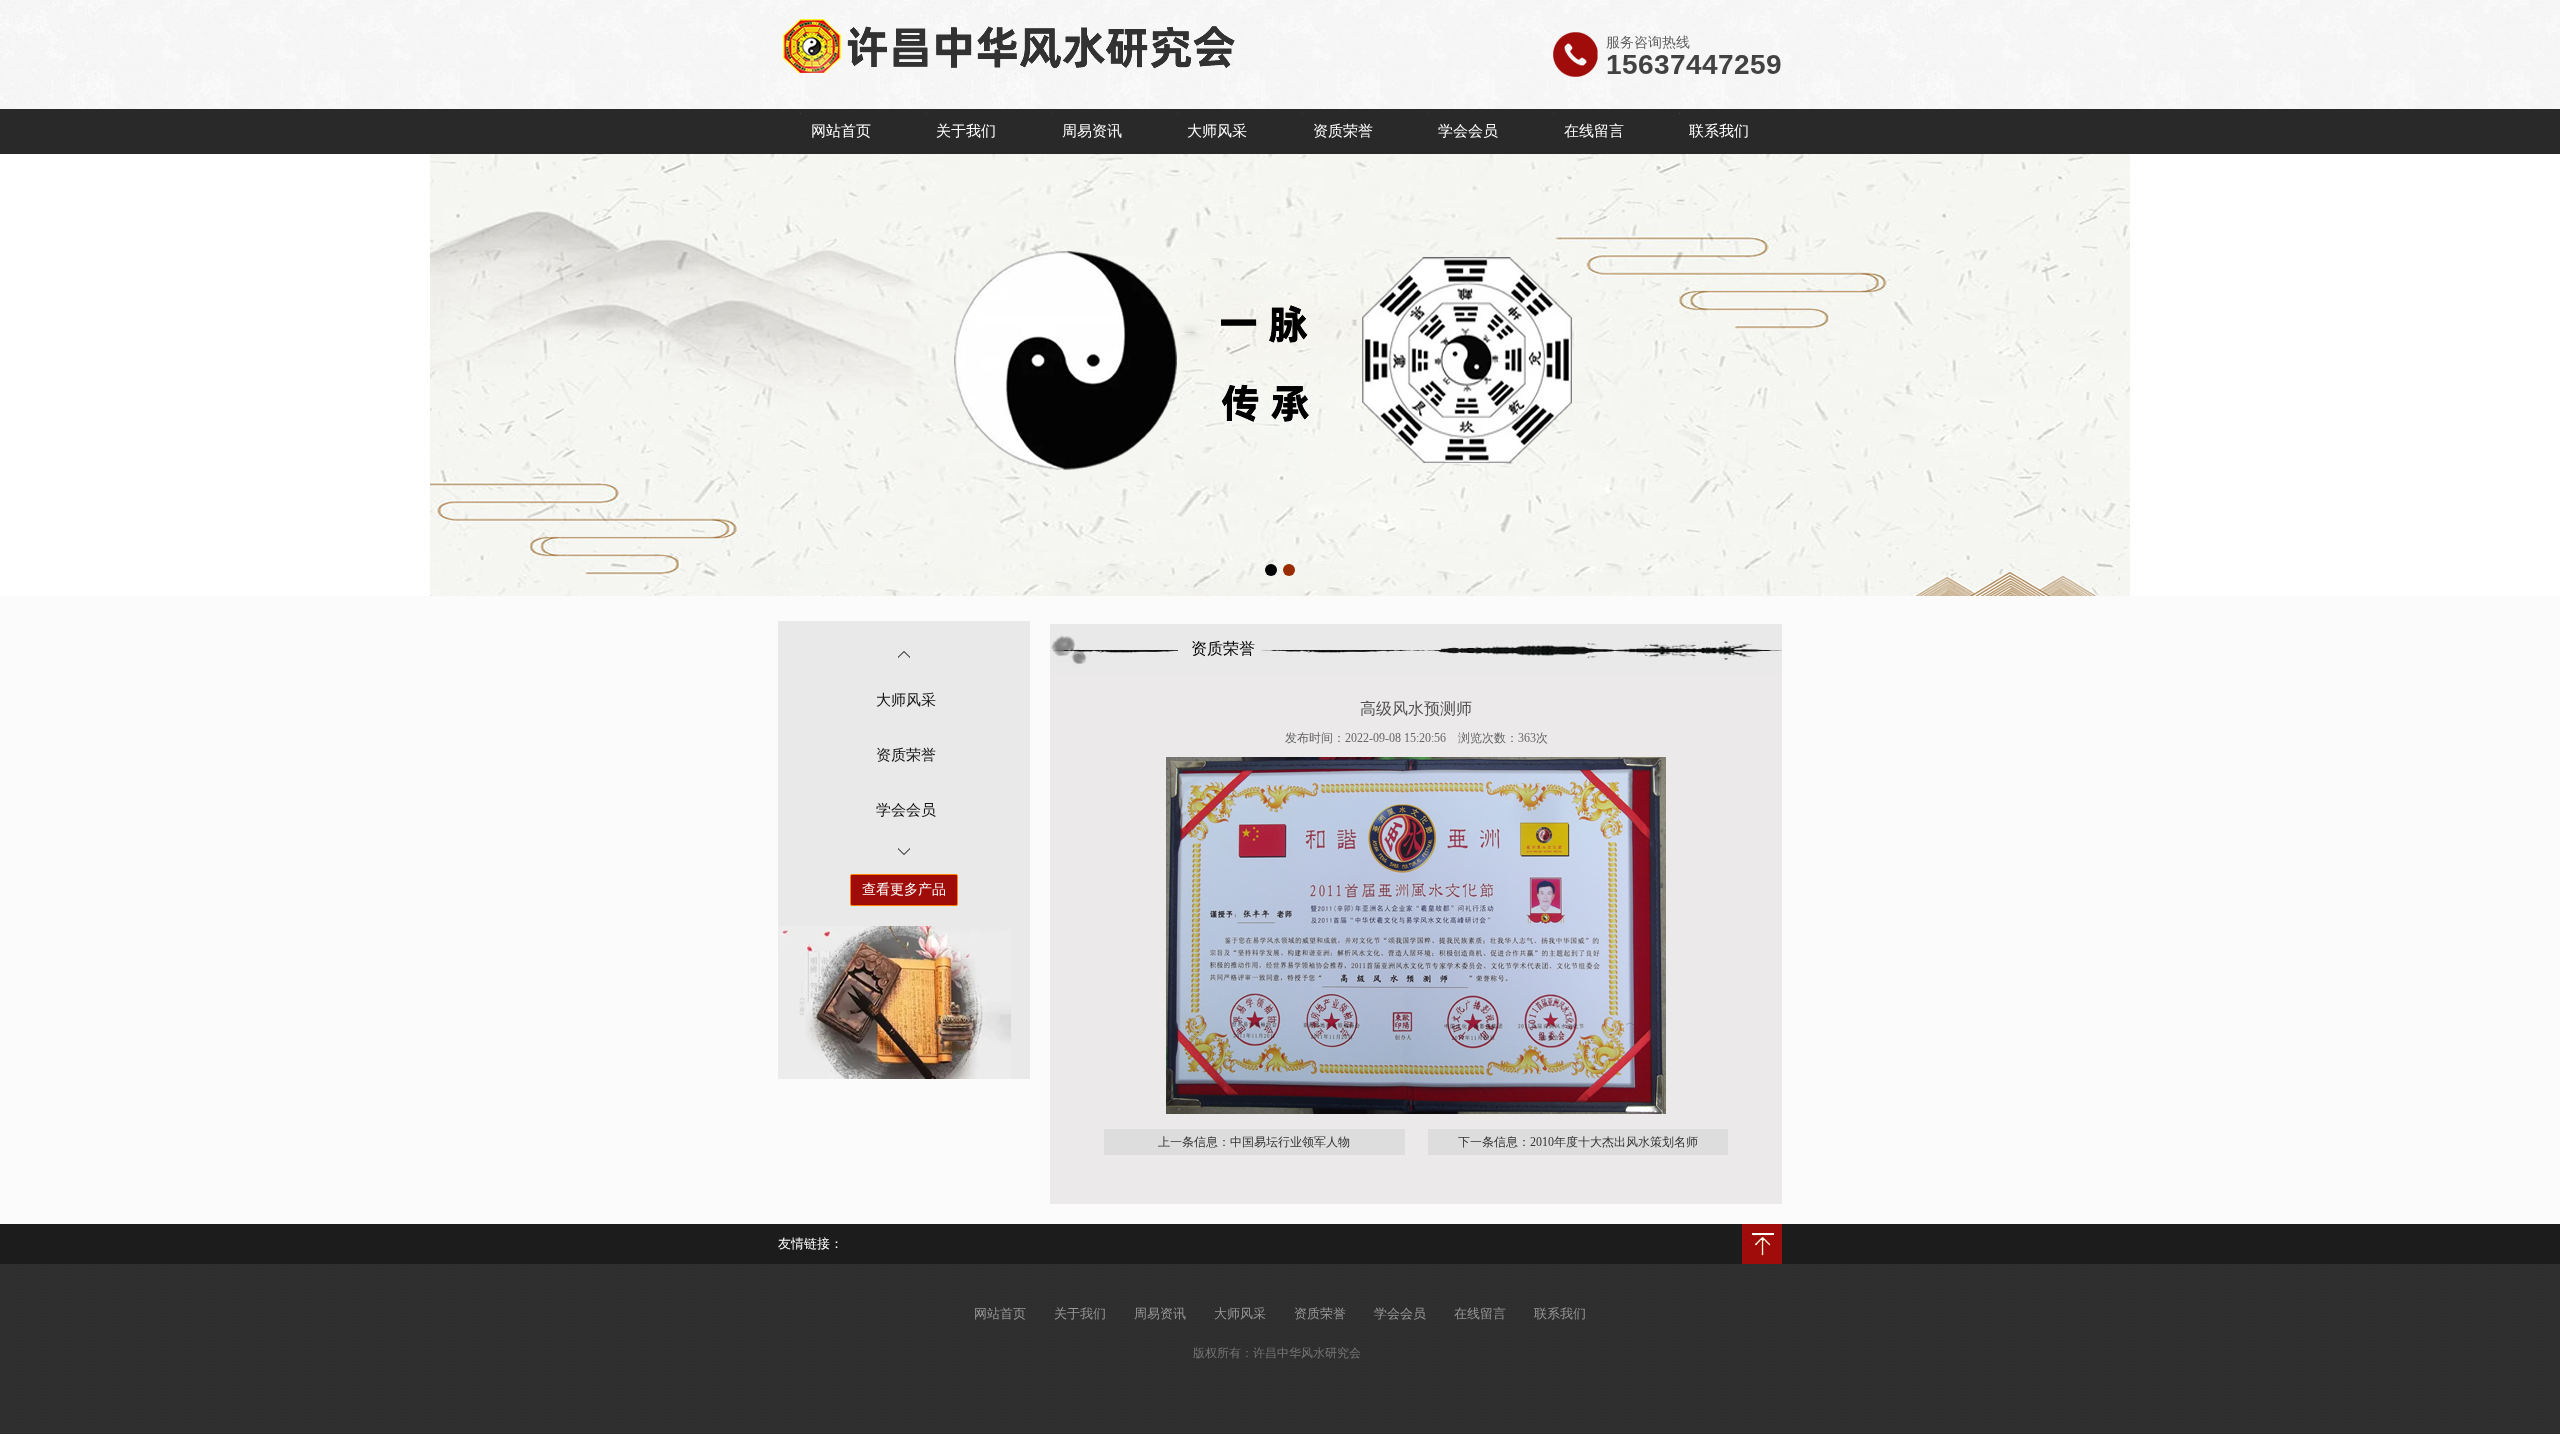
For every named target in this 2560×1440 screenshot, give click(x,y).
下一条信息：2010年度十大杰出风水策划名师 (1578, 1142)
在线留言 (1594, 131)
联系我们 (1719, 131)
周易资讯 (1092, 131)
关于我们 (966, 131)
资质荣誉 (1343, 131)
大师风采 (1217, 131)
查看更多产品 (904, 889)
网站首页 (841, 131)
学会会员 (1468, 131)
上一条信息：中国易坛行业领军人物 (1254, 1142)
